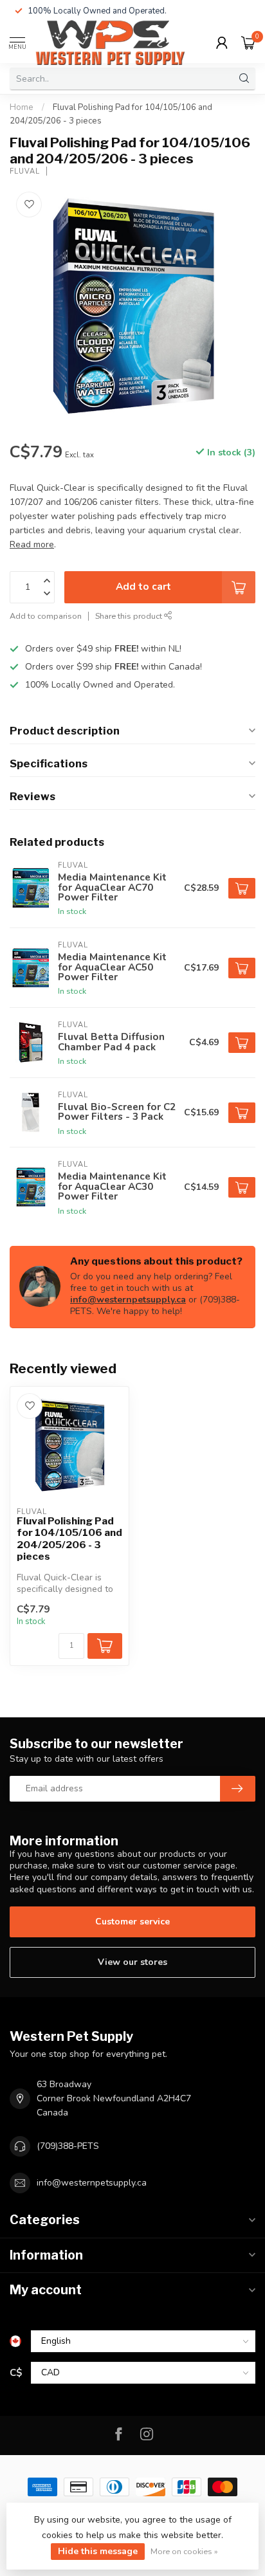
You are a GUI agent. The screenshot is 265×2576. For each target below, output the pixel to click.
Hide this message (98, 2551)
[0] (248, 42)
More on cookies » (184, 2551)
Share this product (130, 616)
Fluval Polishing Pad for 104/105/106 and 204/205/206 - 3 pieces (69, 1539)
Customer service (132, 1922)
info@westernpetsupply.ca (128, 1300)
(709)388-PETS (68, 2146)
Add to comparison (46, 616)
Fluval (25, 171)
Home (22, 107)
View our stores (132, 1962)
